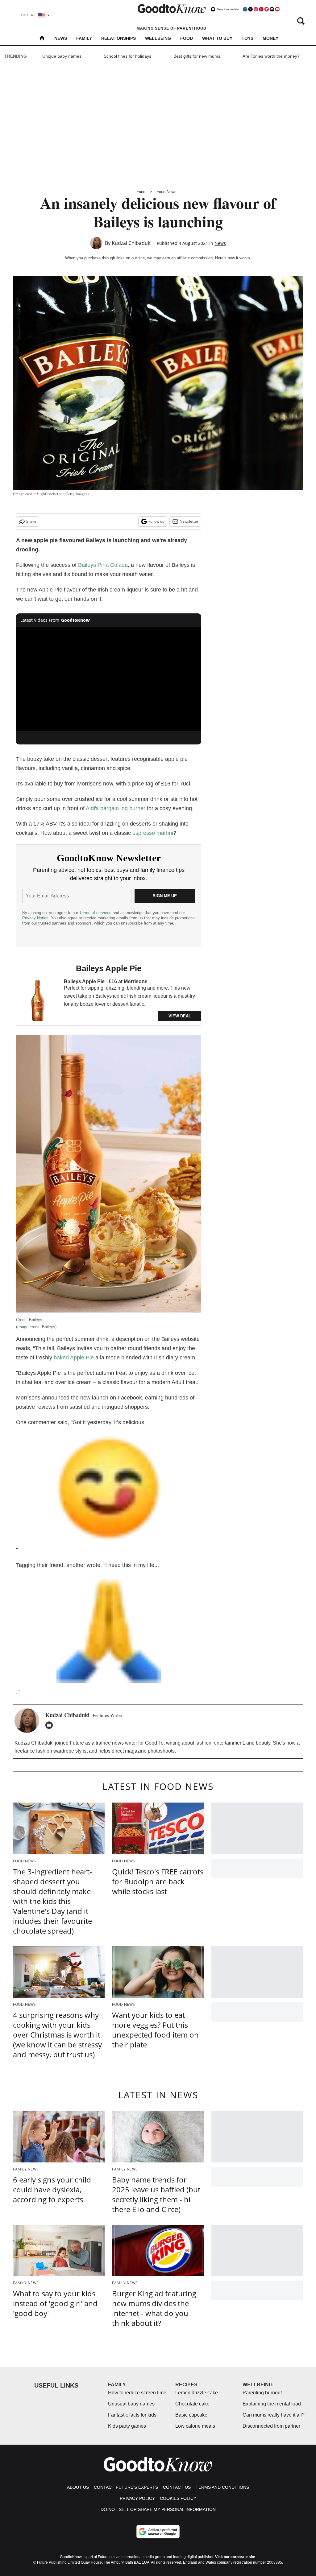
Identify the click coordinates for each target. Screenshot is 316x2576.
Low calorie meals (195, 2426)
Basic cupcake (191, 2415)
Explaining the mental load (272, 2404)
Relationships (118, 38)
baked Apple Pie (74, 1358)
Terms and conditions (222, 2487)
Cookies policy (178, 2498)
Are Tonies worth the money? (271, 56)
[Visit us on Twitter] (250, 9)
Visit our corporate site (235, 2557)
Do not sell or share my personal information (158, 2509)
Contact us (177, 2487)
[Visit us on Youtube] (277, 9)
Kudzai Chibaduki (132, 243)
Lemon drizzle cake (197, 2393)
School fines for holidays (127, 56)
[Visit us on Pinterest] (261, 9)
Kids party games (127, 2426)
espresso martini (153, 833)
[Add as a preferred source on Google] (158, 2532)
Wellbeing (158, 38)
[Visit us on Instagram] (256, 9)
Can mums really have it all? (274, 2415)
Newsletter (189, 521)
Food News (166, 192)
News (61, 38)
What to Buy (217, 38)
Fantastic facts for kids (132, 2415)
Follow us (156, 521)
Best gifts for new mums (197, 56)
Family (84, 38)
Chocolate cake (192, 2404)
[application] (109, 679)
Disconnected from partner (271, 2426)
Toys (247, 38)
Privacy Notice (35, 918)
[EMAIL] (51, 1725)
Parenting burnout (262, 2393)
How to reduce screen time (137, 2393)
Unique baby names (62, 56)
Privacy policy (137, 2498)
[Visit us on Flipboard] (267, 9)
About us (78, 2487)
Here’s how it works (233, 258)
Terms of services (96, 913)
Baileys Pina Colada (103, 565)
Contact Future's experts (126, 2487)
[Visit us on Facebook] (245, 9)
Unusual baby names (131, 2404)
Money (270, 38)
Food (187, 38)
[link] (38, 1001)
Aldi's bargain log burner (116, 808)
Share (31, 521)
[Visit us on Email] (272, 9)
